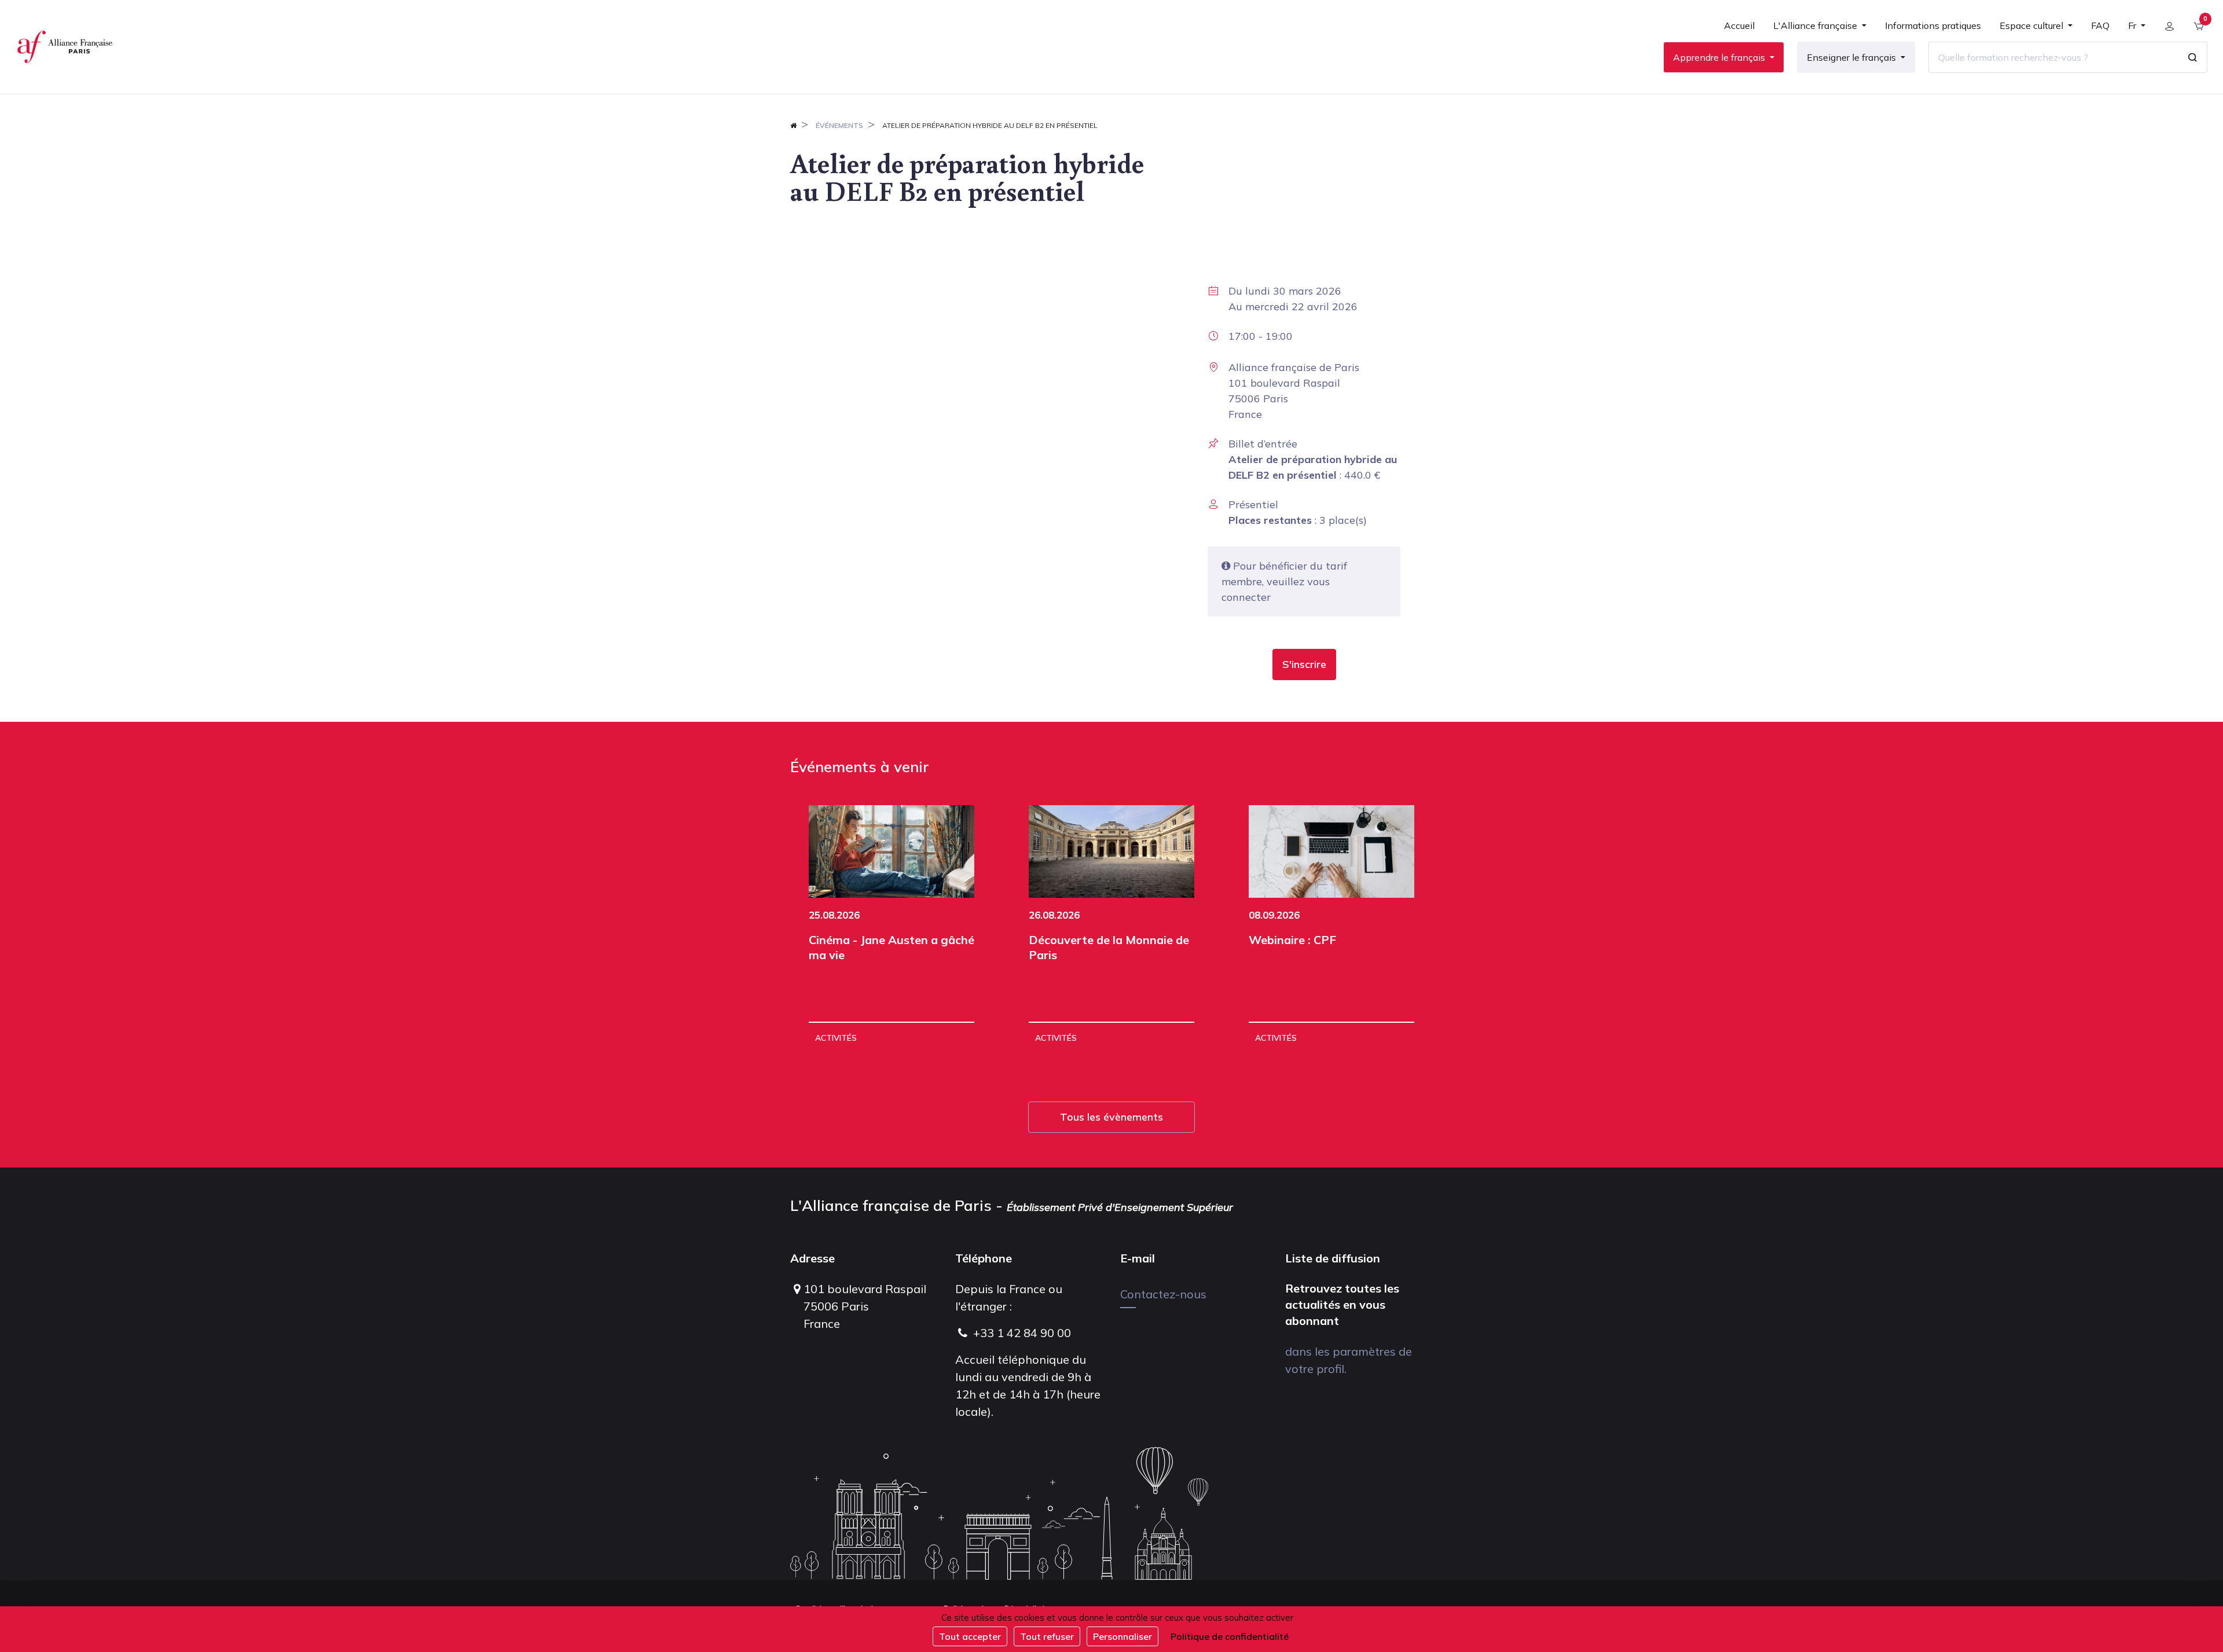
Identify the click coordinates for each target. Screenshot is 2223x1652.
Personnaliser (1122, 1636)
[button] (1304, 665)
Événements (839, 125)
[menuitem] (1739, 30)
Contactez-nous (1163, 1294)
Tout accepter (970, 1636)
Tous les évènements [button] (1111, 1117)
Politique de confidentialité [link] (1230, 1636)
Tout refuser (1047, 1636)
